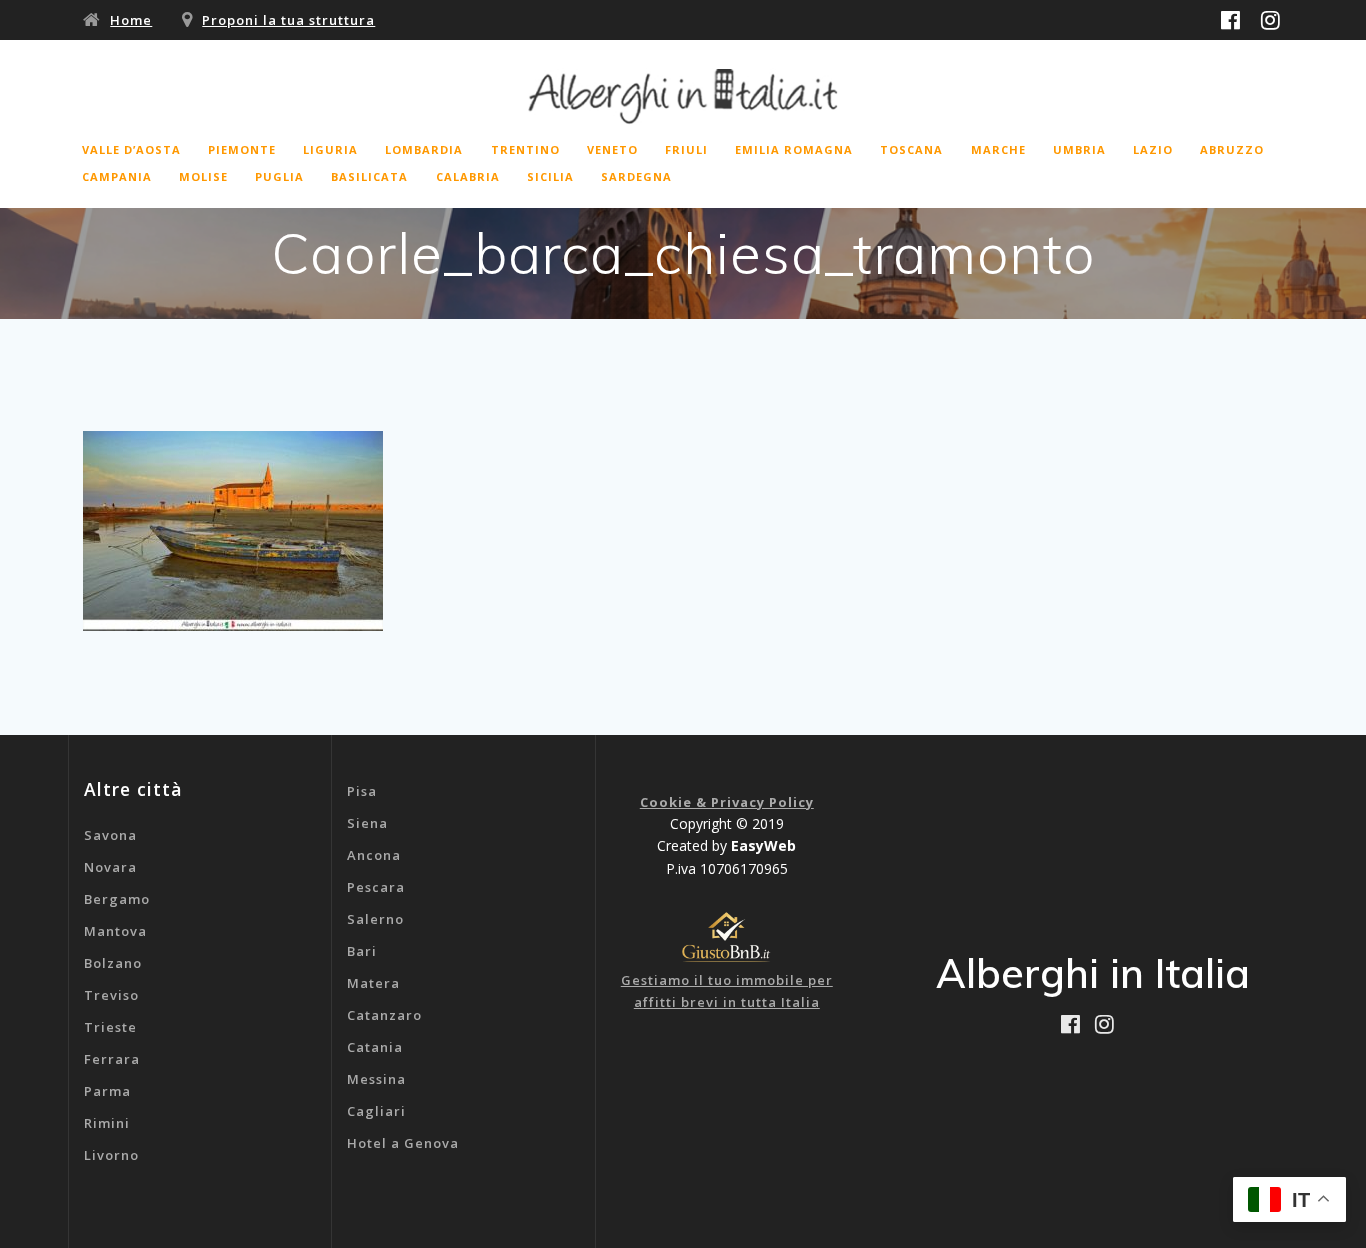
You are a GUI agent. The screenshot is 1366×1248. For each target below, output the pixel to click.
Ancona (374, 855)
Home (131, 20)
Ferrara (112, 1059)
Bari (362, 951)
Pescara (376, 887)
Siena (367, 823)
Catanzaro (384, 1015)
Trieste (110, 1027)
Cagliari (376, 1111)
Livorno (111, 1155)
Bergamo (117, 899)
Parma (107, 1091)
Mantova (115, 931)
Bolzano (113, 963)
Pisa (362, 791)
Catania (375, 1047)
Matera (373, 983)
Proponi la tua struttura (288, 20)
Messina (376, 1079)
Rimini (107, 1123)
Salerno (375, 919)
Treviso (111, 995)
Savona (110, 835)
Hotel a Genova (403, 1143)
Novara (110, 867)
